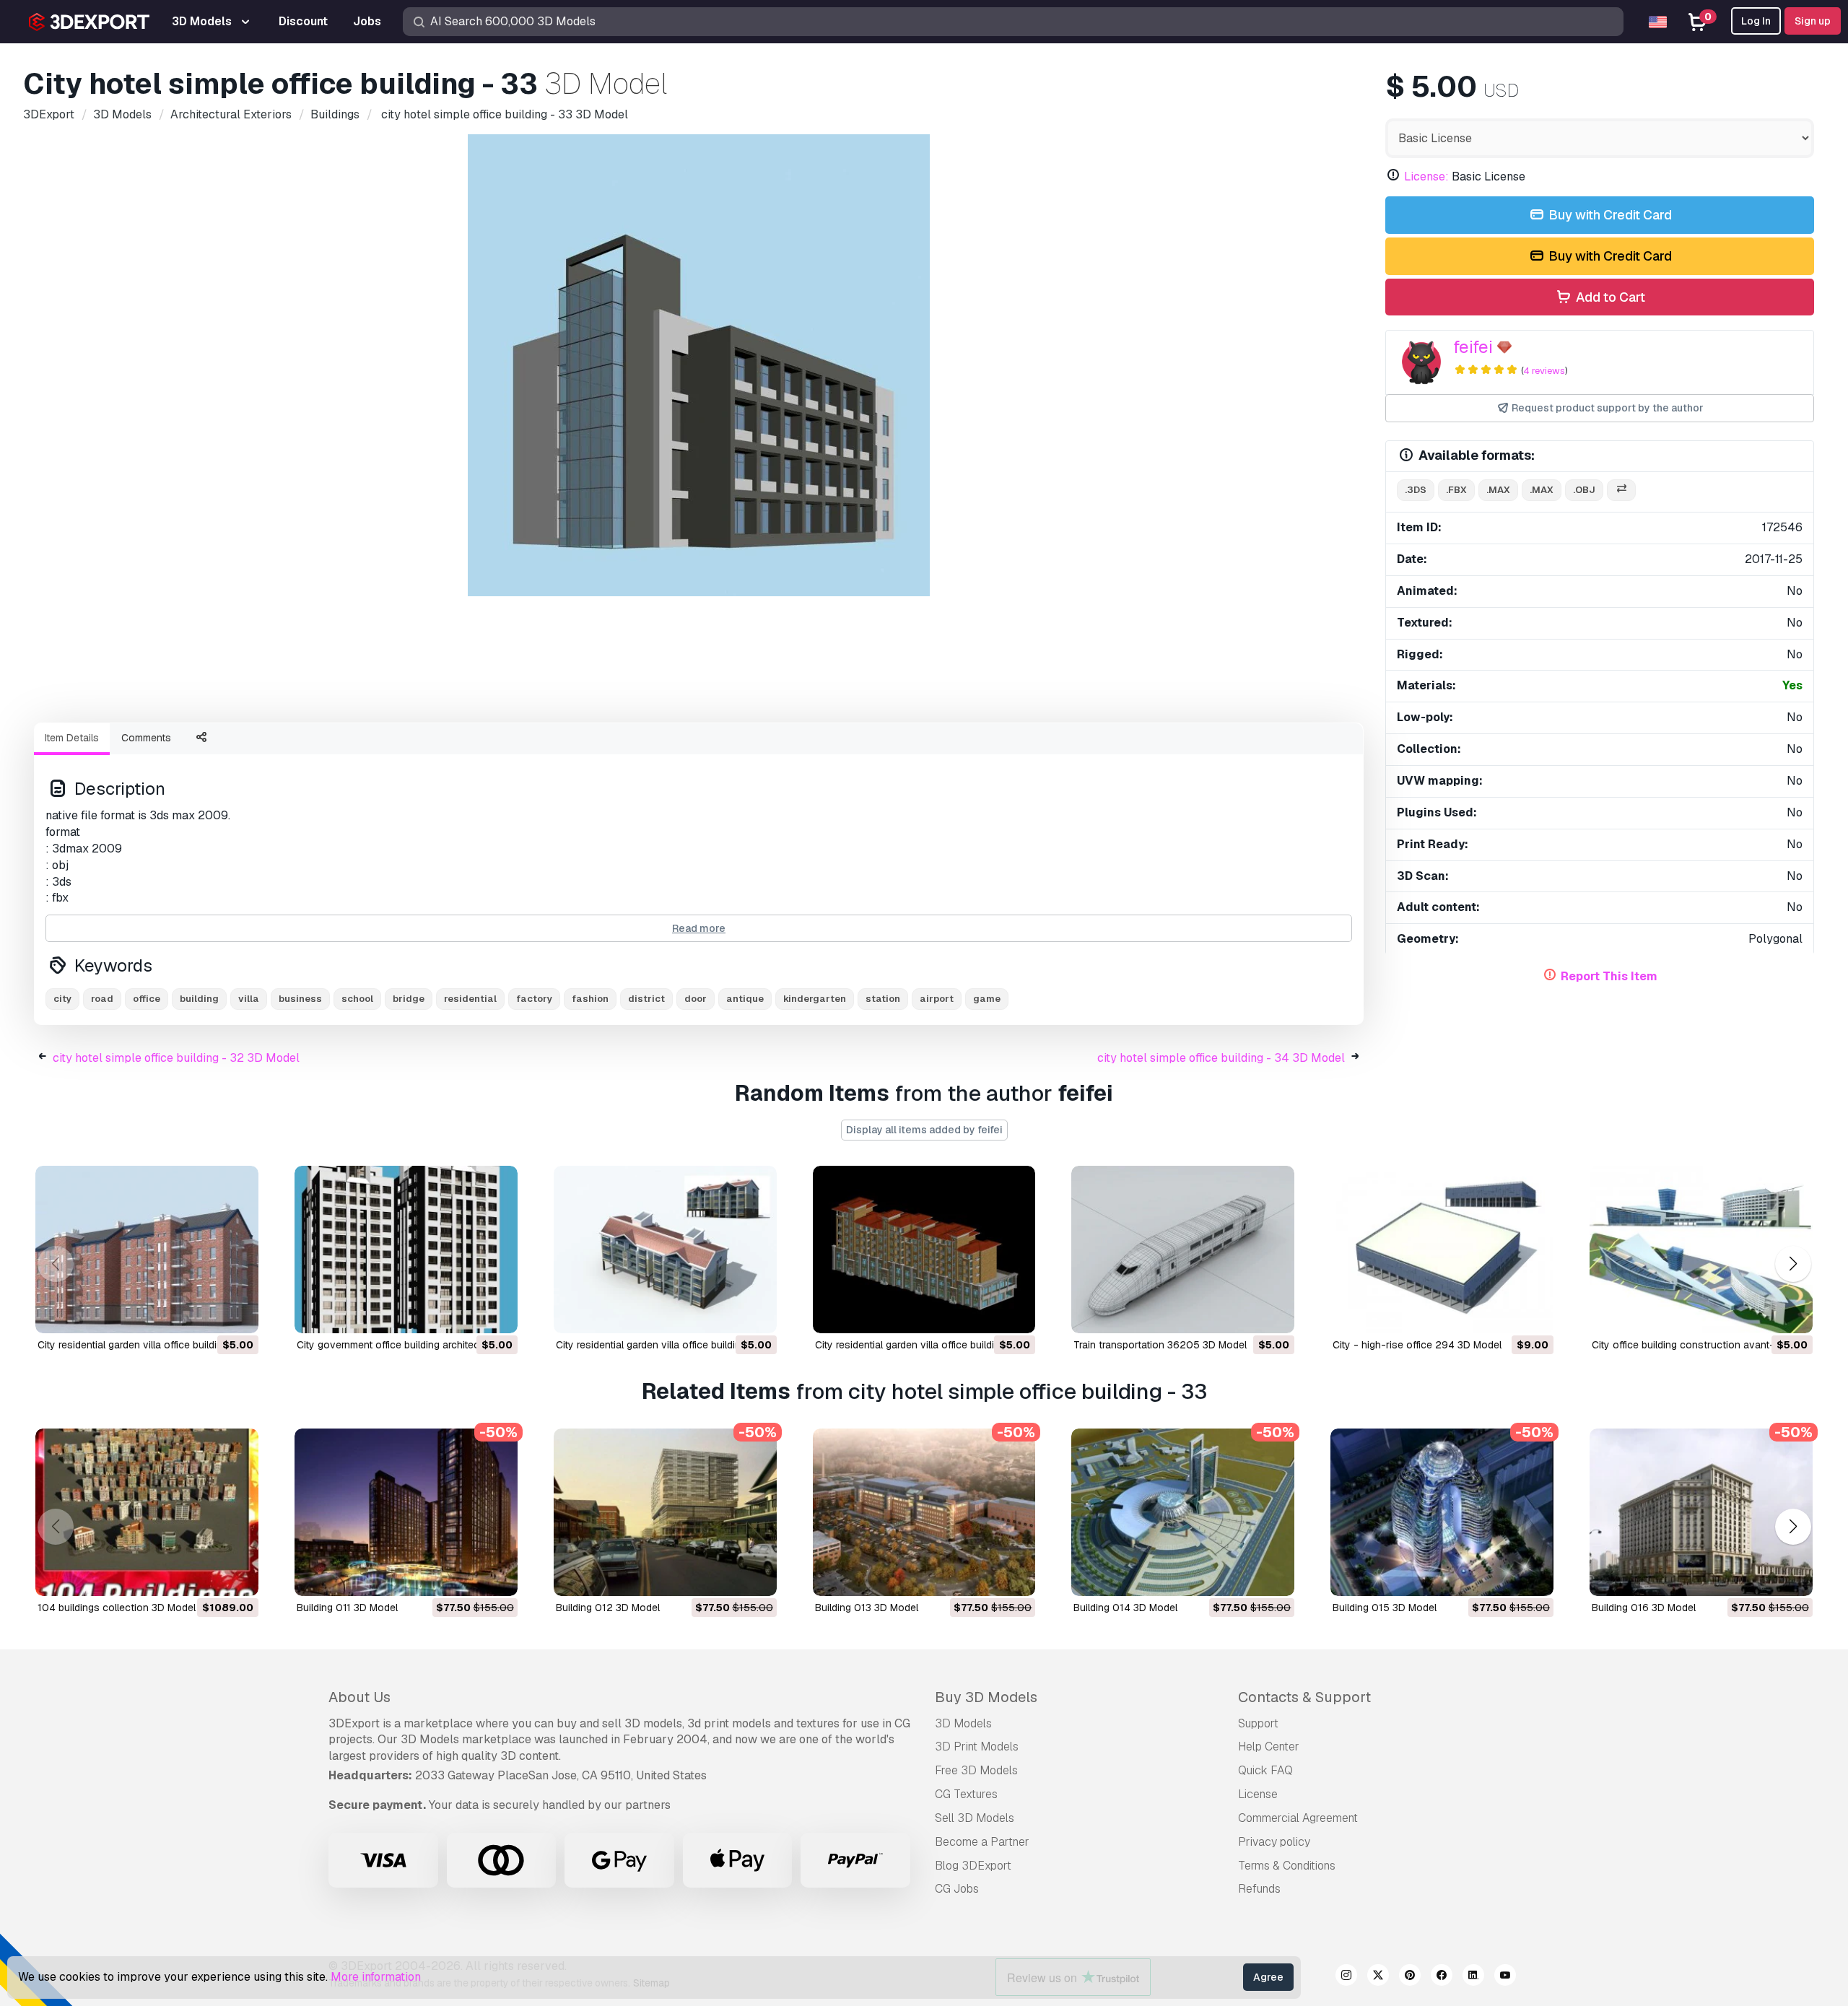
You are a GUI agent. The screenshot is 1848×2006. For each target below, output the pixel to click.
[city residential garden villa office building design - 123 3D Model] (147, 1250)
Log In (1756, 21)
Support (1258, 1723)
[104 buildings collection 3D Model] (147, 1512)
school (357, 999)
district (646, 999)
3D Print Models (977, 1746)
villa (249, 999)
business (300, 999)
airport (937, 999)
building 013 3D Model (867, 1608)
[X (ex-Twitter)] (1378, 1977)
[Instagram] (1346, 1977)
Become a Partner (982, 1842)
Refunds (1259, 1889)
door (696, 999)
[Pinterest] (1410, 1977)
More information (376, 1977)
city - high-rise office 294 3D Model (1417, 1345)
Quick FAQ (1265, 1770)
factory (534, 999)
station (883, 999)
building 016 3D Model (1644, 1608)
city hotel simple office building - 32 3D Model (176, 1058)
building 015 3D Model (1385, 1608)
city (62, 999)
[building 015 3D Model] (1442, 1512)
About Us (359, 1697)
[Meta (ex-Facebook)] (1442, 1977)
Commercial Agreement (1298, 1818)
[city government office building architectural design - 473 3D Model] (406, 1250)
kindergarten (815, 999)
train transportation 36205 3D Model (1160, 1345)
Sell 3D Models (975, 1818)
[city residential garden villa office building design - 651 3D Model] (665, 1250)
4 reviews (1544, 371)
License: (1426, 176)
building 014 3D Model (1125, 1608)
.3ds (1416, 490)
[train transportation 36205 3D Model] (1183, 1250)
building (199, 999)
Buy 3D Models (986, 1697)
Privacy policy (1274, 1842)
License (1258, 1794)
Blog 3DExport (973, 1866)
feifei (1473, 347)
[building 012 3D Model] (665, 1512)
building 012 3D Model (608, 1608)
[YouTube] (1505, 1977)
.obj (1584, 490)
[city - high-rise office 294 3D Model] (1442, 1250)
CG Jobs (957, 1889)
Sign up (1813, 21)
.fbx (1456, 490)
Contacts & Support (1304, 1697)
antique (745, 999)
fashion (590, 999)
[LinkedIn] (1473, 1977)
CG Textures (966, 1794)
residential (470, 999)
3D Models (963, 1723)
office (147, 999)
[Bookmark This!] (237, 1313)
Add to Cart (1609, 297)
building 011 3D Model (347, 1608)
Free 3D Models (976, 1770)
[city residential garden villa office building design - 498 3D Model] (924, 1250)
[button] (1793, 1264)
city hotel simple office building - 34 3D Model (1221, 1058)
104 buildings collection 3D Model (117, 1608)
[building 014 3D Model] (1183, 1512)
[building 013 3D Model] (924, 1512)
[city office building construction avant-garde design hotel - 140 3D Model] (1701, 1250)
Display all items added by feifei (924, 1130)
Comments (146, 738)
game (987, 999)
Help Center (1269, 1746)
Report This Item (1609, 976)
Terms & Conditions (1287, 1866)
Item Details (72, 738)
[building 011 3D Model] (406, 1512)
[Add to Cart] (208, 1313)
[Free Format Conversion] (1621, 490)
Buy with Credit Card (1609, 215)
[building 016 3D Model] (1701, 1512)
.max (1498, 490)
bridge (409, 999)
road (102, 999)
